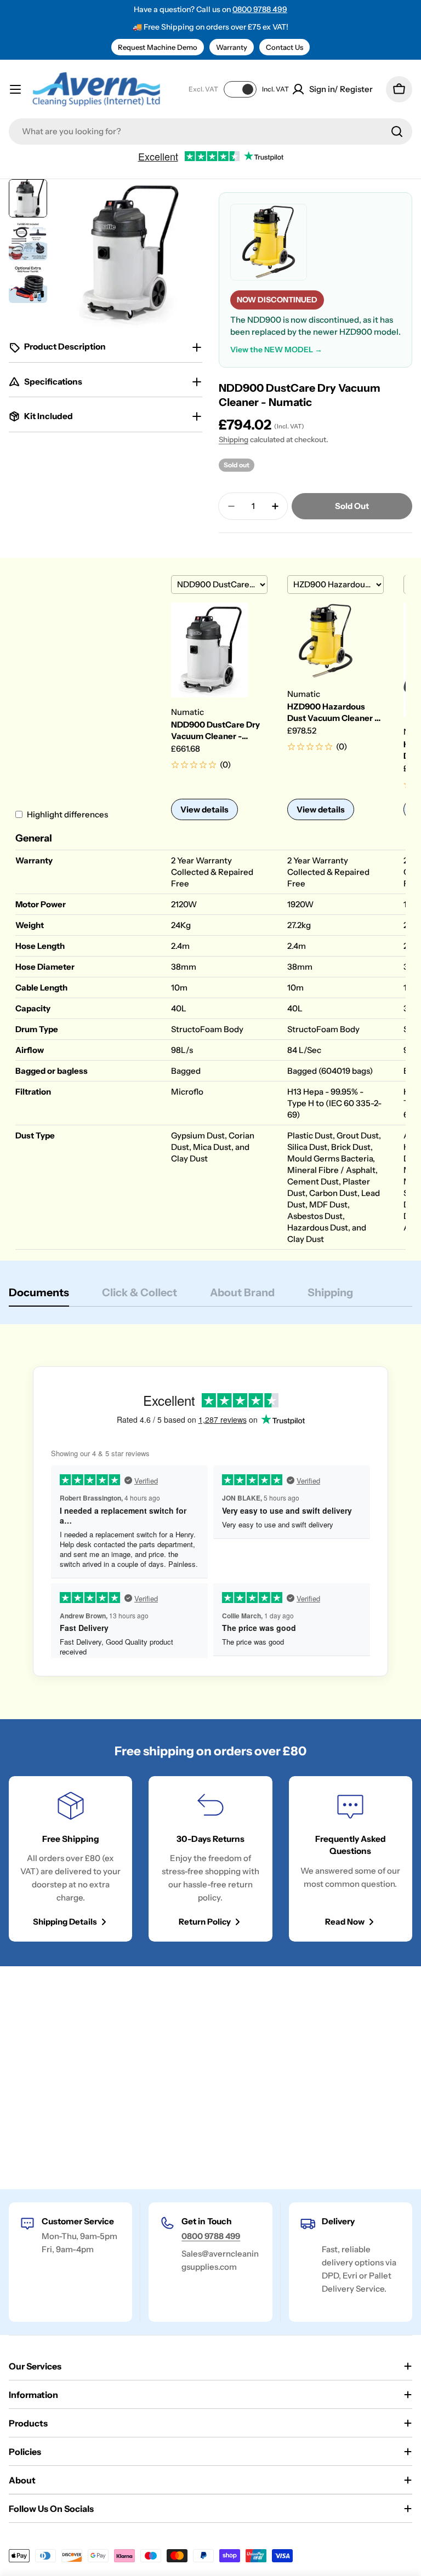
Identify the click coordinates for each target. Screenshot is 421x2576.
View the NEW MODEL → (276, 350)
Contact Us (285, 47)
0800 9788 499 (260, 9)
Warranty (232, 47)
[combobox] (210, 131)
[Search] (397, 131)
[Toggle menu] (15, 89)
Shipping (234, 439)
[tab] (39, 1296)
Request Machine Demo (158, 47)
